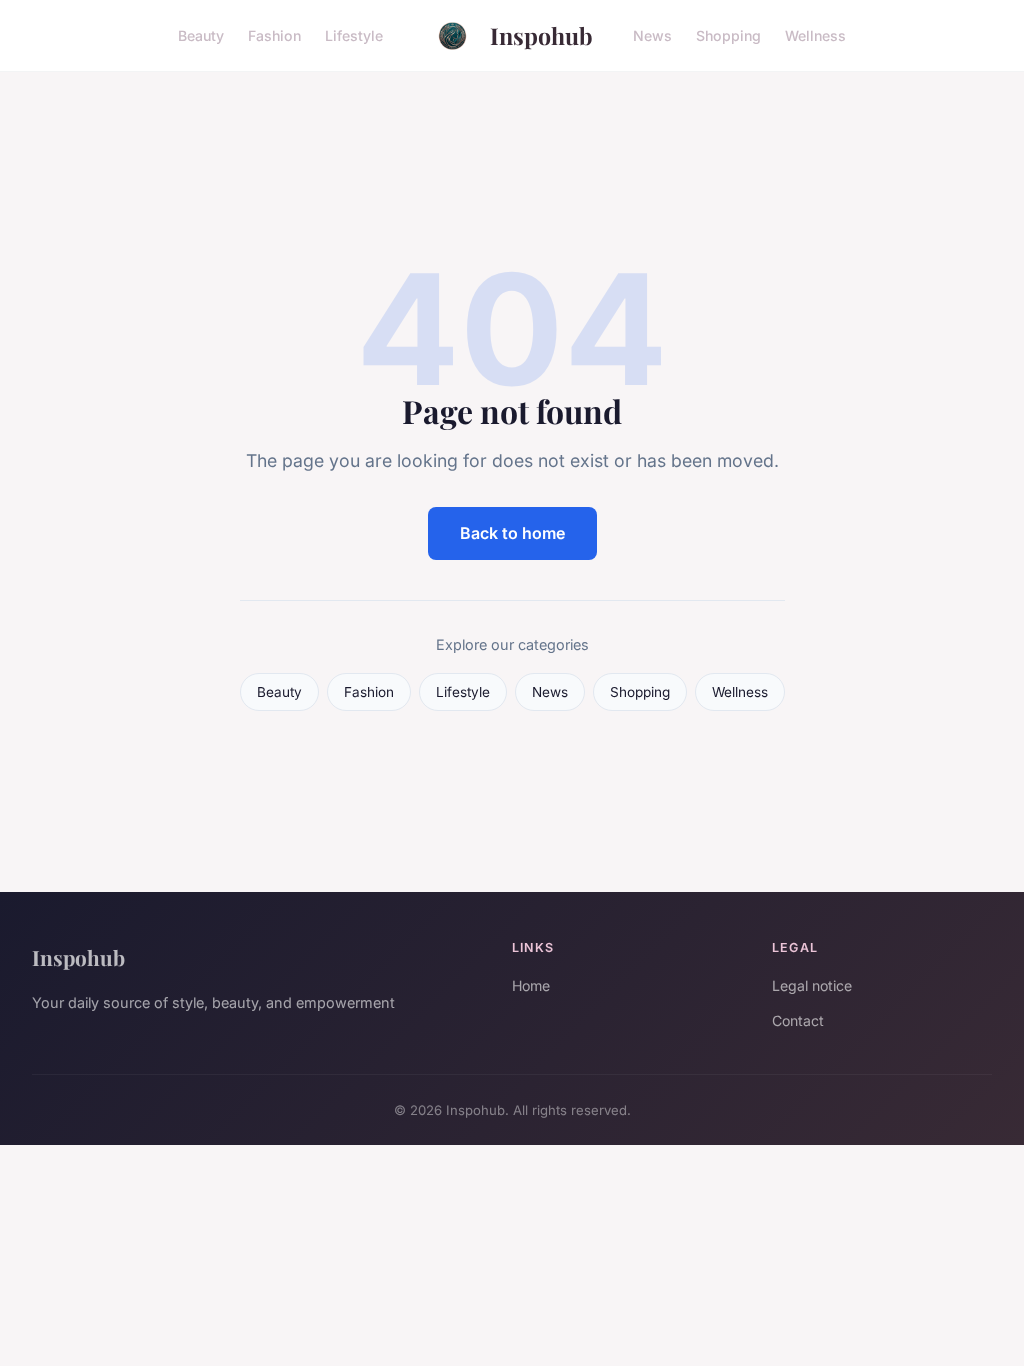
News (652, 35)
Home (531, 985)
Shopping (728, 35)
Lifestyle (354, 35)
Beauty (201, 35)
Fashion (274, 35)
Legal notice (812, 985)
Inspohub (541, 35)
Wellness (815, 35)
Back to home (512, 533)
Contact (798, 1020)
